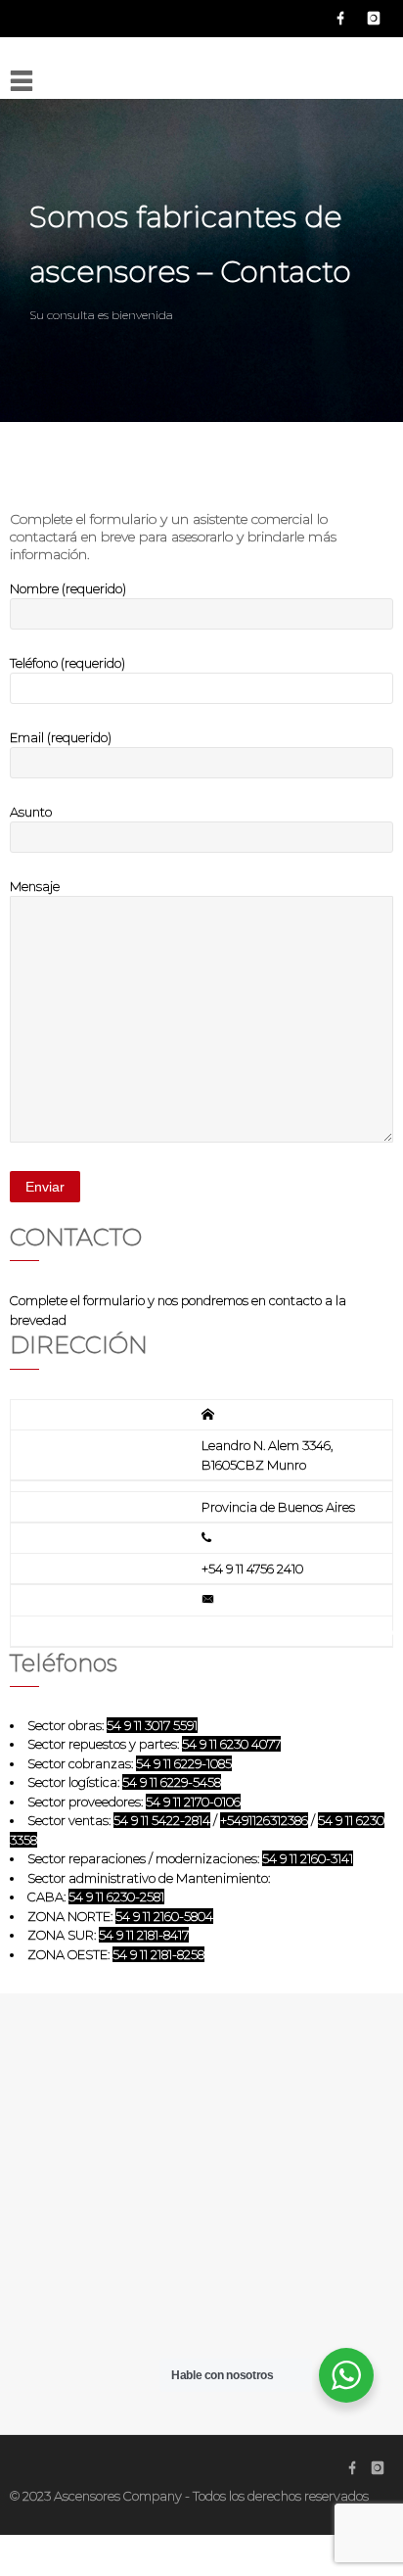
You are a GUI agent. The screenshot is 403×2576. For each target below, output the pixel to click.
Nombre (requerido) (68, 588)
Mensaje (35, 886)
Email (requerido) (61, 737)
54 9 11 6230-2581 (116, 1897)
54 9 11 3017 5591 (152, 1725)
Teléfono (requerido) (67, 663)
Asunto (31, 812)
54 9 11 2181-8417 (144, 1935)
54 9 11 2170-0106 (193, 1802)
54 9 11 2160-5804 (164, 1916)
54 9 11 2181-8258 (158, 1954)
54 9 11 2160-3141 (308, 1858)
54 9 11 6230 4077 (231, 1744)
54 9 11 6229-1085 (184, 1763)
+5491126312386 (264, 1820)
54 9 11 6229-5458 (172, 1782)
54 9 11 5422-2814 (162, 1820)
